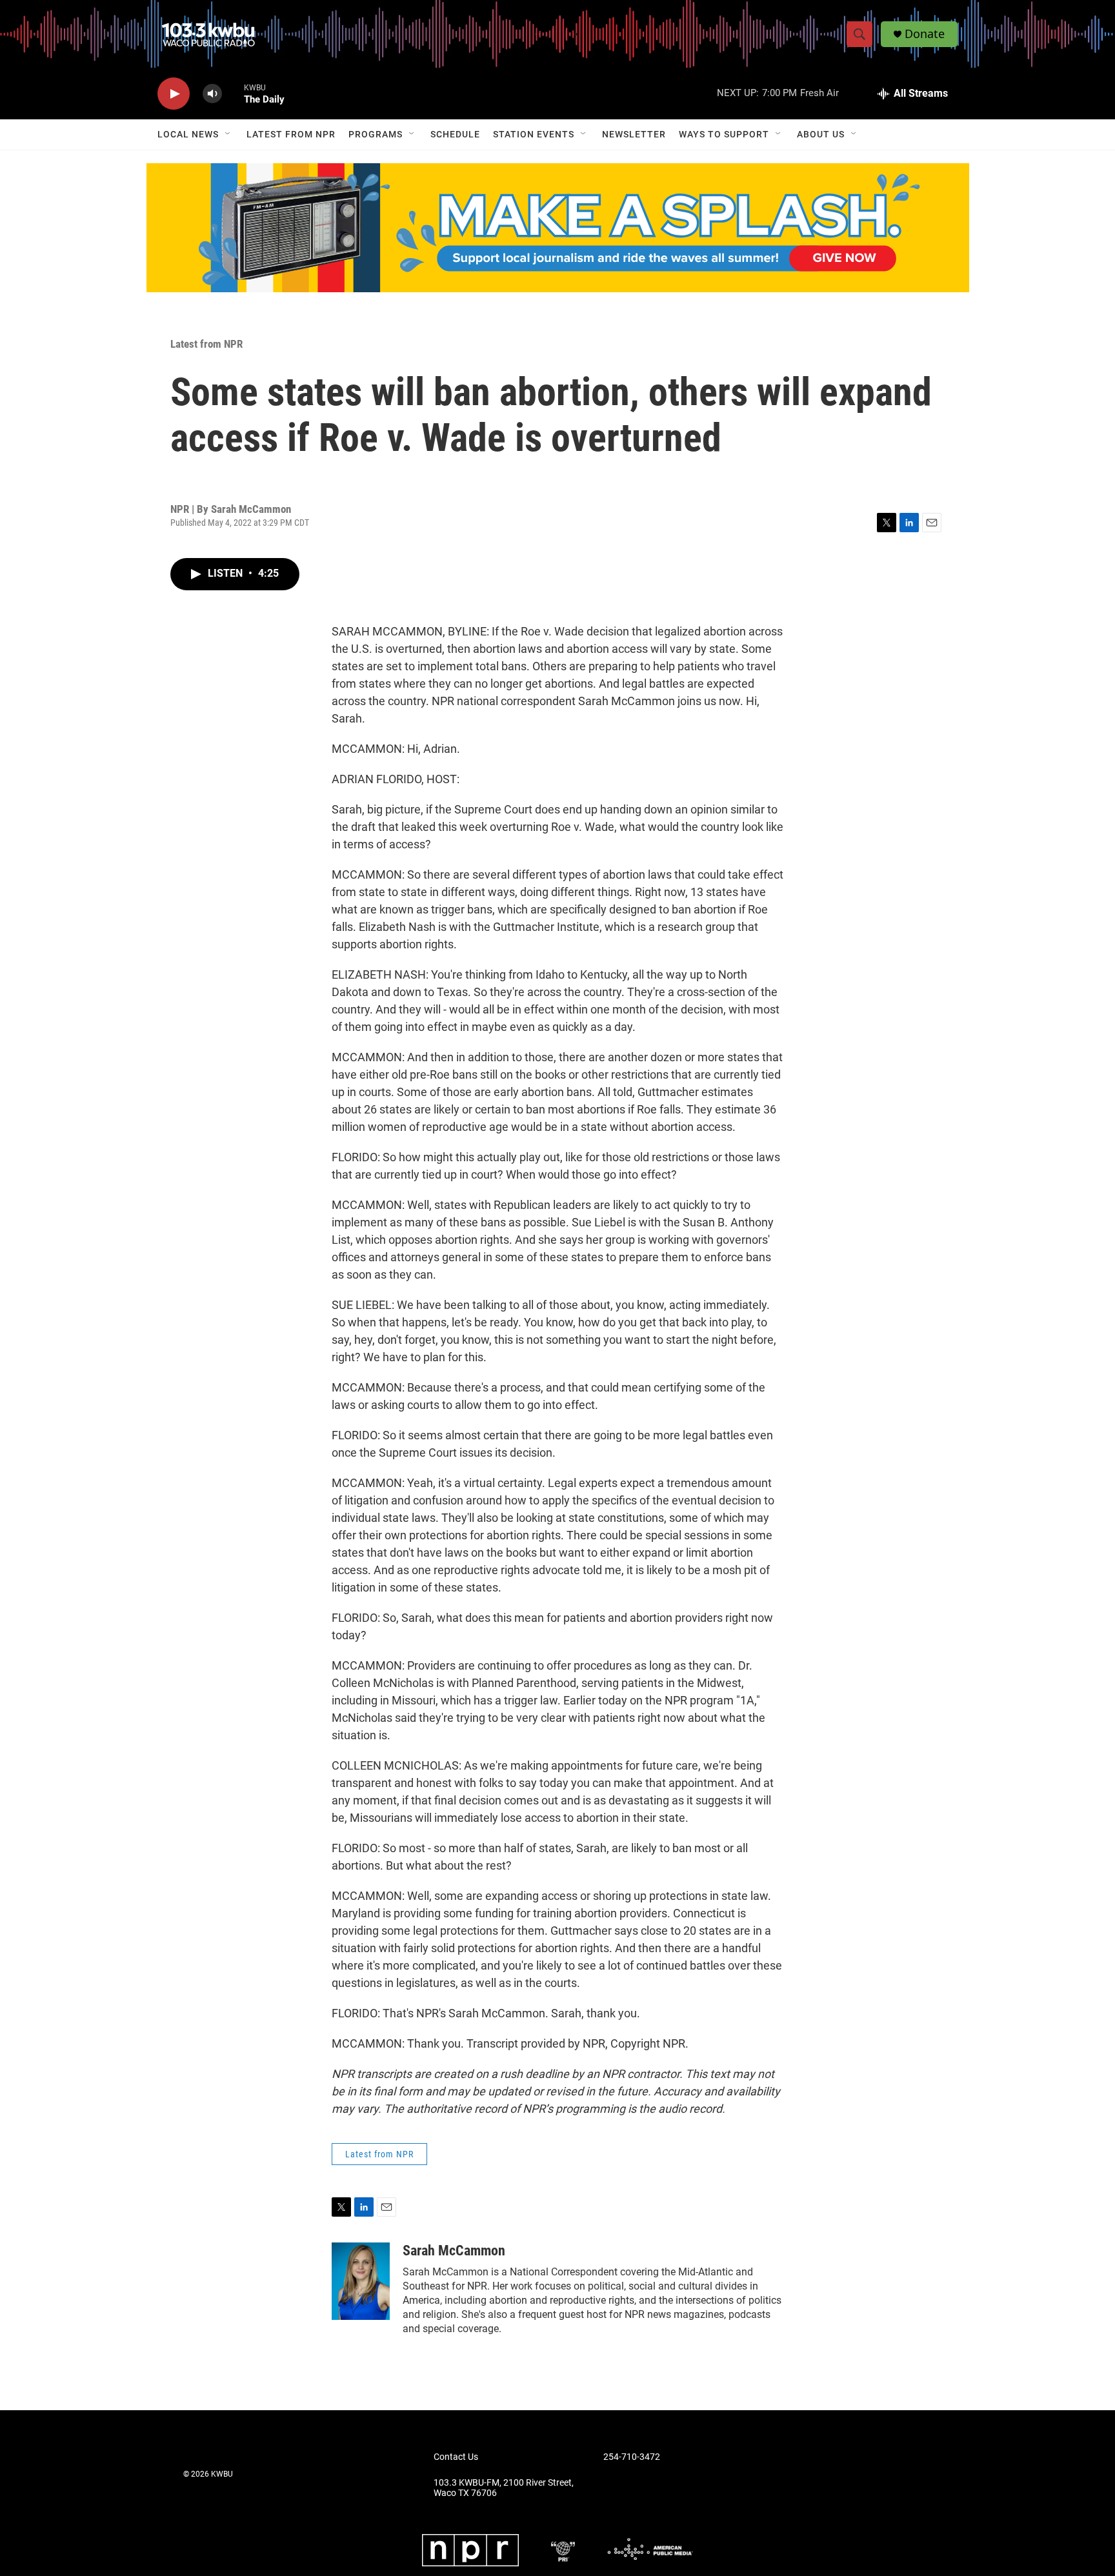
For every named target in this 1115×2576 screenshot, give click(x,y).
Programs (376, 134)
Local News (188, 134)
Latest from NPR (291, 134)
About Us (821, 134)
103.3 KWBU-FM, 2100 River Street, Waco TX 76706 (504, 2488)
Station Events (534, 134)
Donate (925, 34)
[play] (174, 94)
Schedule (455, 134)
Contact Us (456, 2457)
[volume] (212, 94)
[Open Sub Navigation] (228, 134)
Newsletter (634, 134)
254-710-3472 (632, 2457)
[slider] (233, 93)
